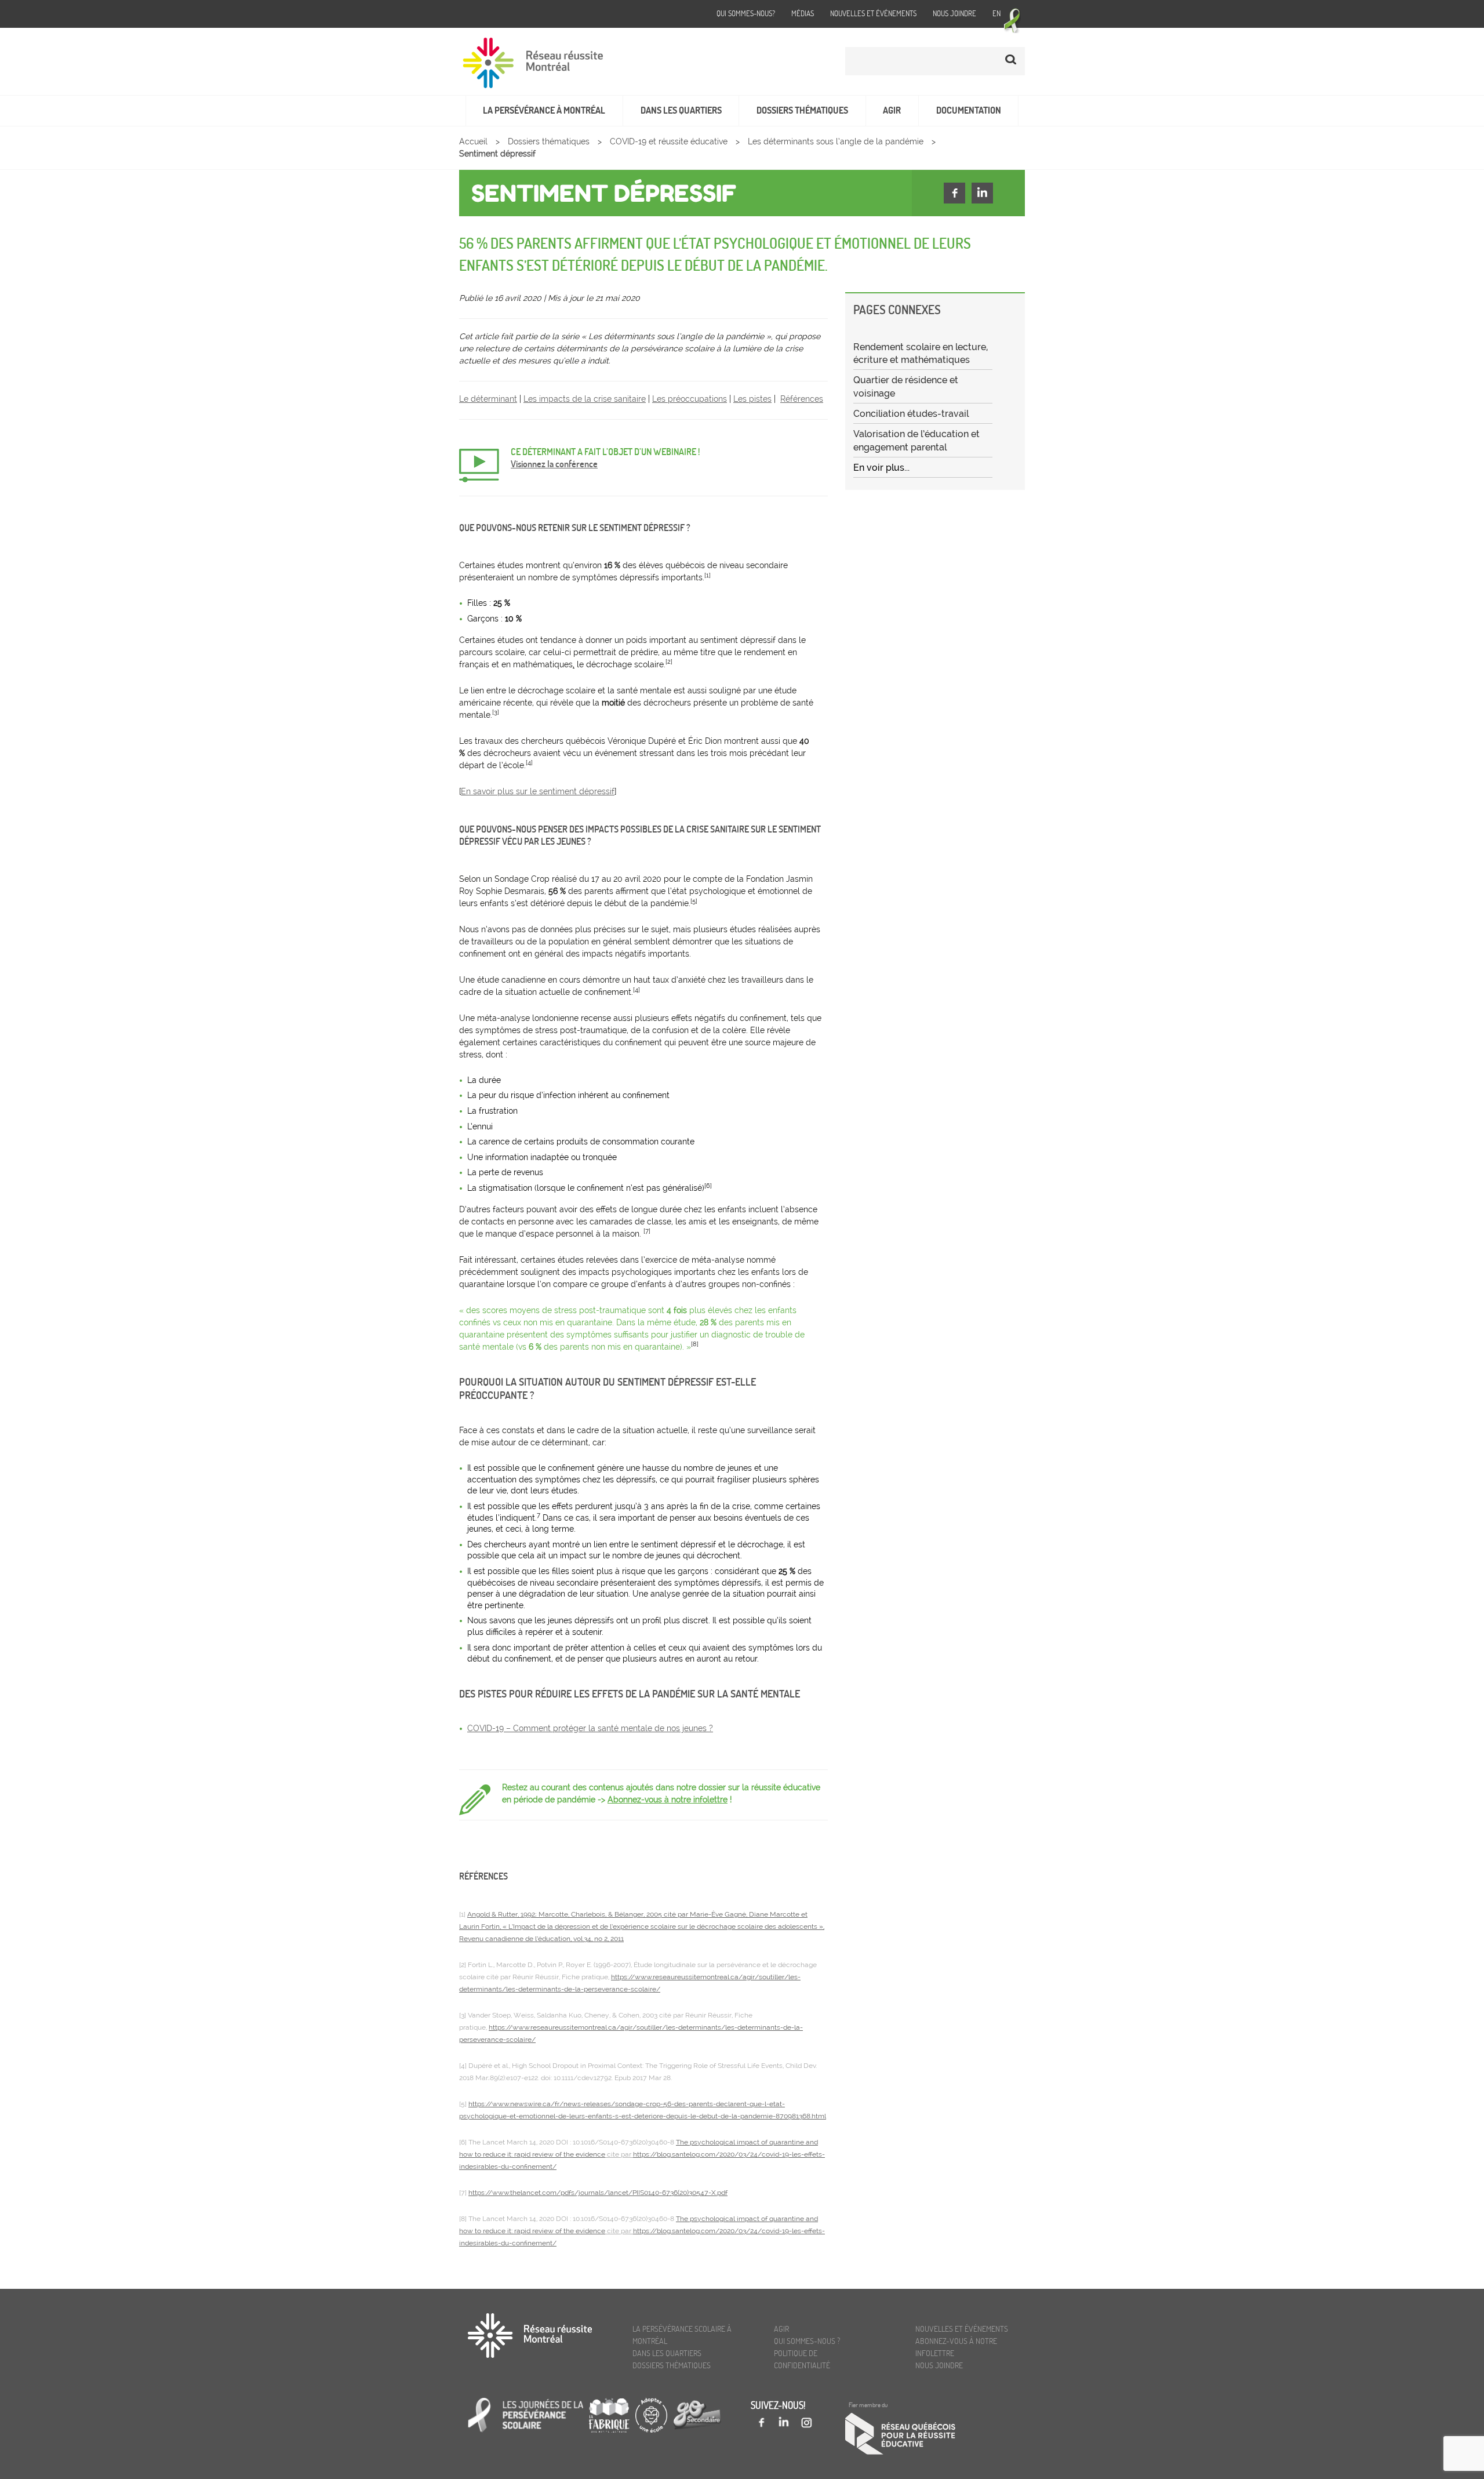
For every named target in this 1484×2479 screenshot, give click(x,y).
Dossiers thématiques (802, 110)
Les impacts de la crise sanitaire (585, 399)
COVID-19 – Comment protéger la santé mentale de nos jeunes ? (590, 1728)
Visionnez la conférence (554, 464)
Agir (892, 110)
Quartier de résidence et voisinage (906, 386)
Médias (803, 13)
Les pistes (752, 399)
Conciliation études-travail (911, 414)
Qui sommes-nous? (746, 13)
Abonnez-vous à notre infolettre (668, 1800)
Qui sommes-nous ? (807, 2341)
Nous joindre (954, 13)
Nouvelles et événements (873, 13)
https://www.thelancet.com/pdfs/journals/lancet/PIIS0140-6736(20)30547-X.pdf (598, 2193)
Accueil (473, 141)
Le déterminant (488, 399)
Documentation (969, 110)
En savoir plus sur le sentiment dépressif (538, 791)
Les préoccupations (690, 399)
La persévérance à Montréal (544, 110)
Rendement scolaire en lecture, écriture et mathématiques (921, 353)
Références (802, 399)
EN (996, 13)
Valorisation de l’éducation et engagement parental (916, 440)
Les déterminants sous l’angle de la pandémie (836, 141)
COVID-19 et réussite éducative (669, 141)
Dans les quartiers (681, 110)
